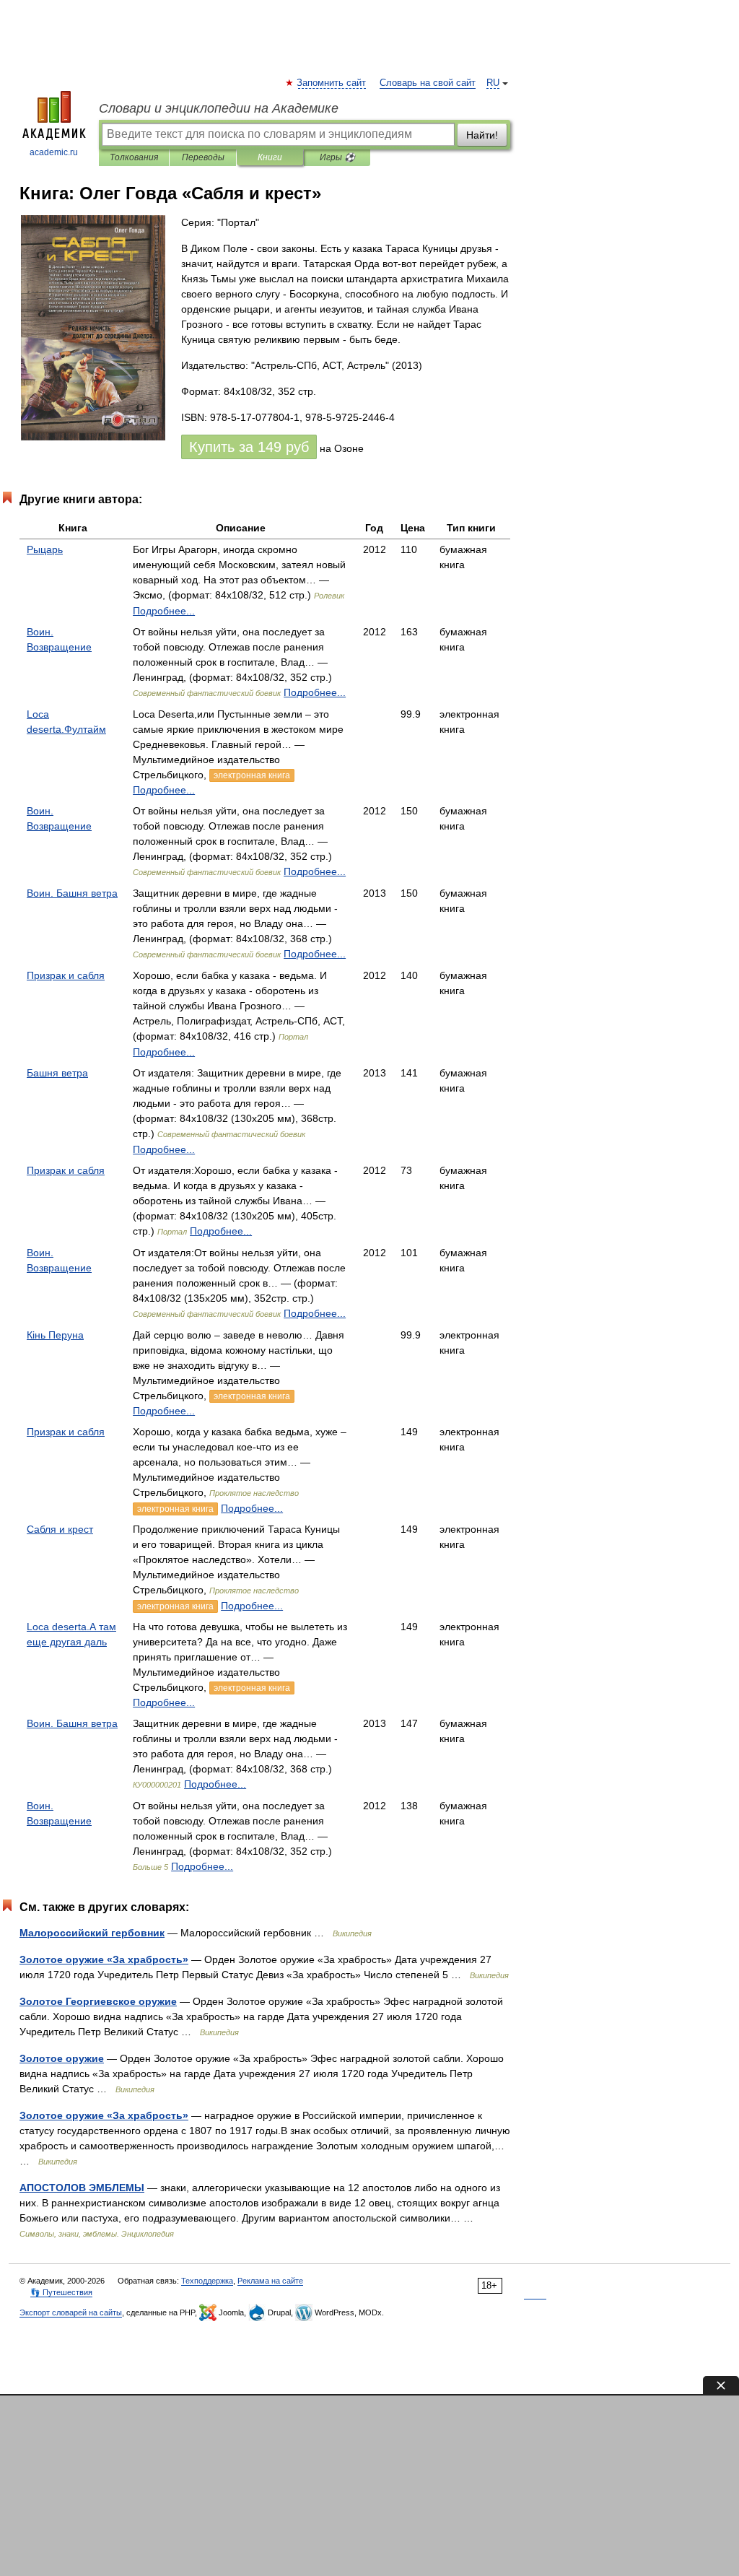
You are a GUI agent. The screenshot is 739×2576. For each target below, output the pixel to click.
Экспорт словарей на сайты (71, 2312)
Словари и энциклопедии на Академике (219, 108)
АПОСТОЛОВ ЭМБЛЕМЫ (82, 2188)
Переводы (203, 157)
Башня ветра (57, 1073)
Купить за (249, 447)
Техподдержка (207, 2281)
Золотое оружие (62, 2058)
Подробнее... (164, 611)
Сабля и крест (60, 1529)
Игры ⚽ (337, 157)
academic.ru (54, 152)
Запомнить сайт (332, 83)
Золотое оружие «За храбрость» (104, 1959)
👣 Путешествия (61, 2292)
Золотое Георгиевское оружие (98, 2001)
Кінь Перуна (55, 1335)
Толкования (134, 157)
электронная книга (252, 775)
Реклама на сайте (270, 2281)
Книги (270, 157)
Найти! (482, 135)
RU (493, 83)
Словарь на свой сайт (428, 83)
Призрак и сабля (66, 975)
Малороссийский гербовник (92, 1933)
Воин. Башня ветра (72, 893)
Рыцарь (45, 549)
